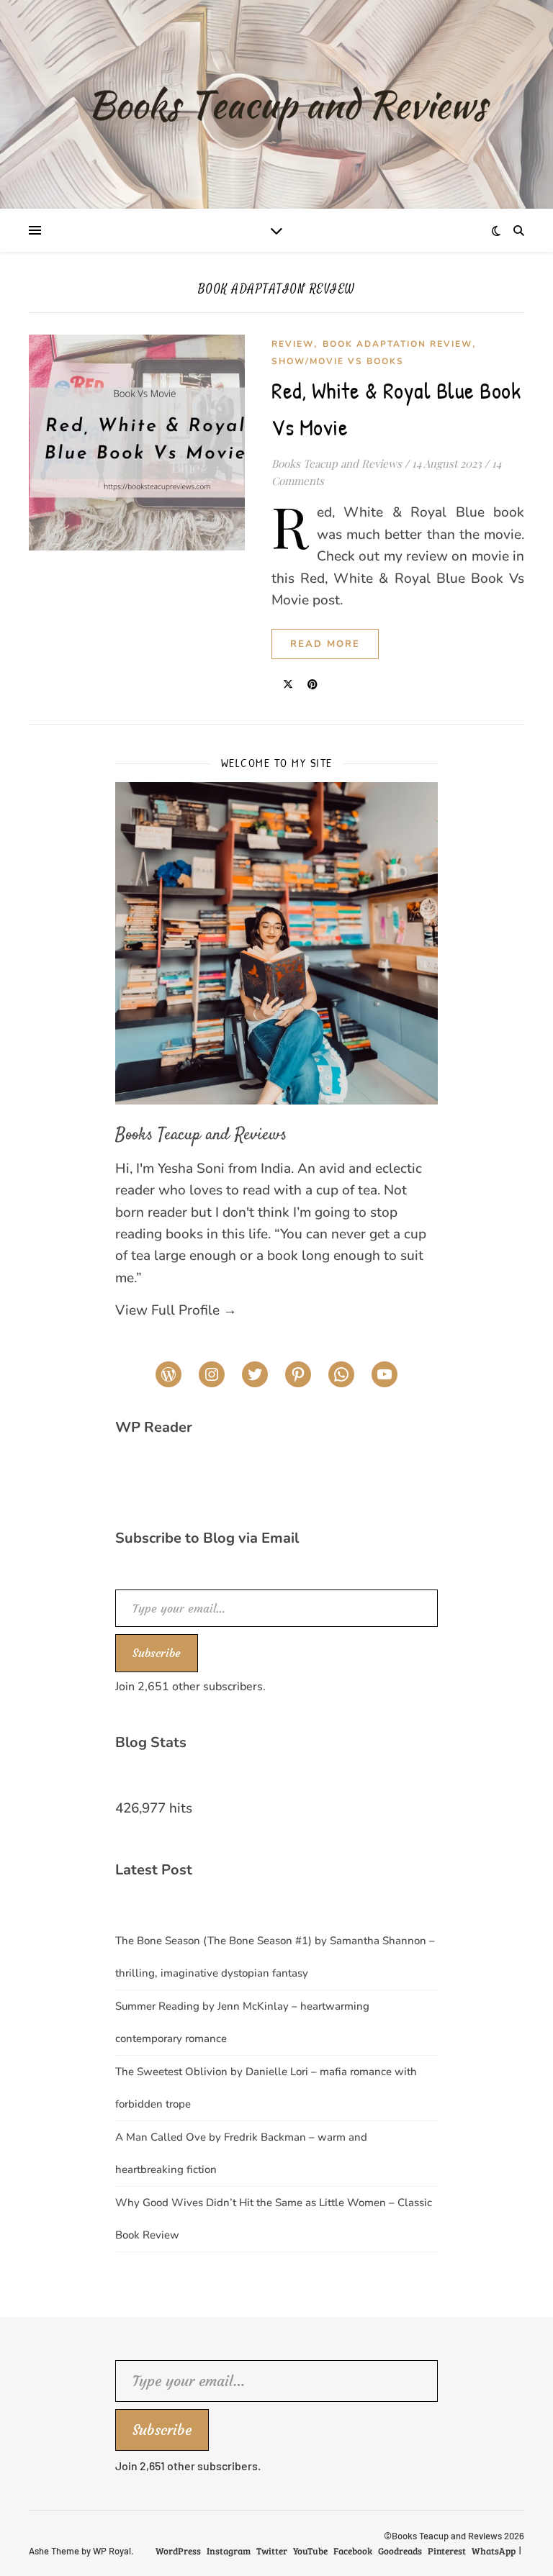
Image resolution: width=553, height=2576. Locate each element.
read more (325, 644)
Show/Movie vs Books (338, 361)
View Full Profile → (176, 1310)
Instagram (229, 2551)
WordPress (178, 2551)
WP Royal (112, 2551)
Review (293, 344)
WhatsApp (494, 2551)
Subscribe (157, 1653)
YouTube (310, 2551)
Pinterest (447, 2551)
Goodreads (400, 2551)
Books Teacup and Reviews (337, 463)
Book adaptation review (397, 344)
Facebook (353, 2551)
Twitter (272, 2551)
